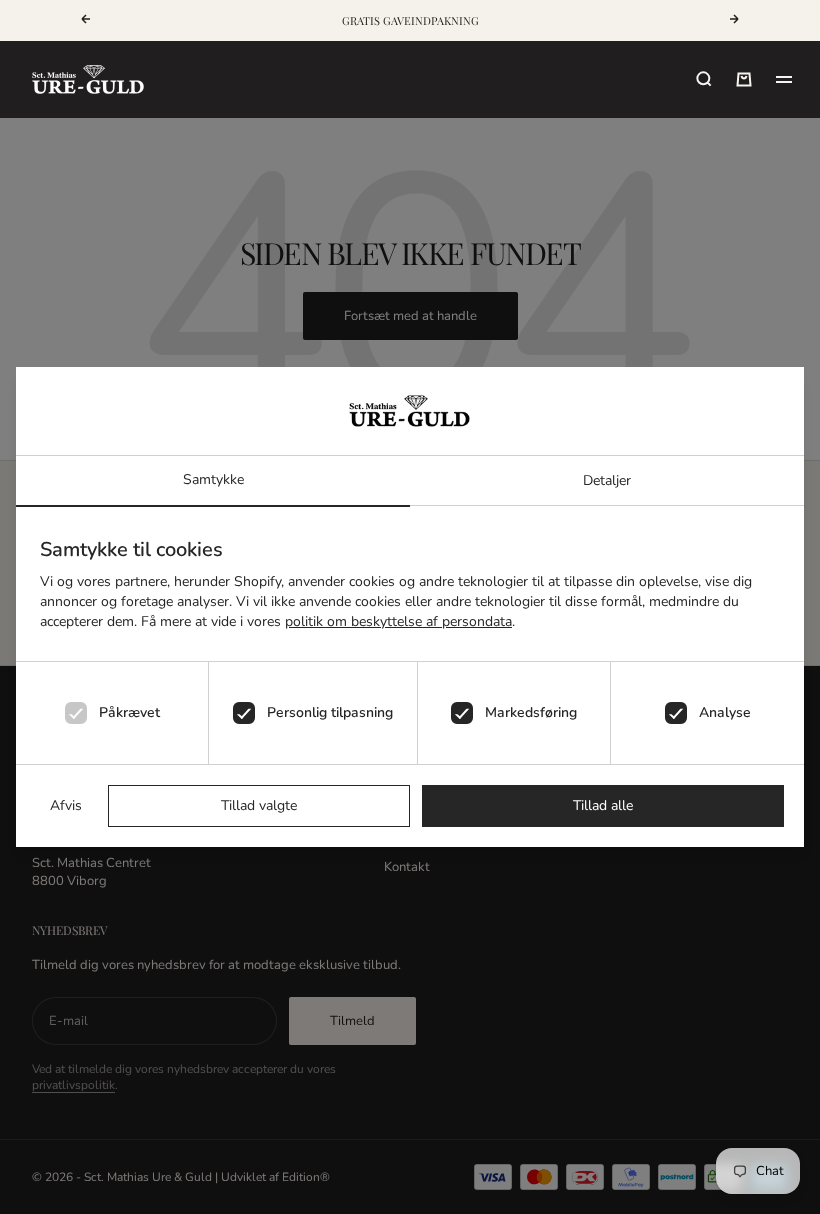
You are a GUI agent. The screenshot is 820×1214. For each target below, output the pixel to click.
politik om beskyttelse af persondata (398, 621)
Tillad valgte (259, 805)
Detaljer (607, 480)
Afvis (66, 805)
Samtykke (213, 479)
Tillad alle (603, 805)
